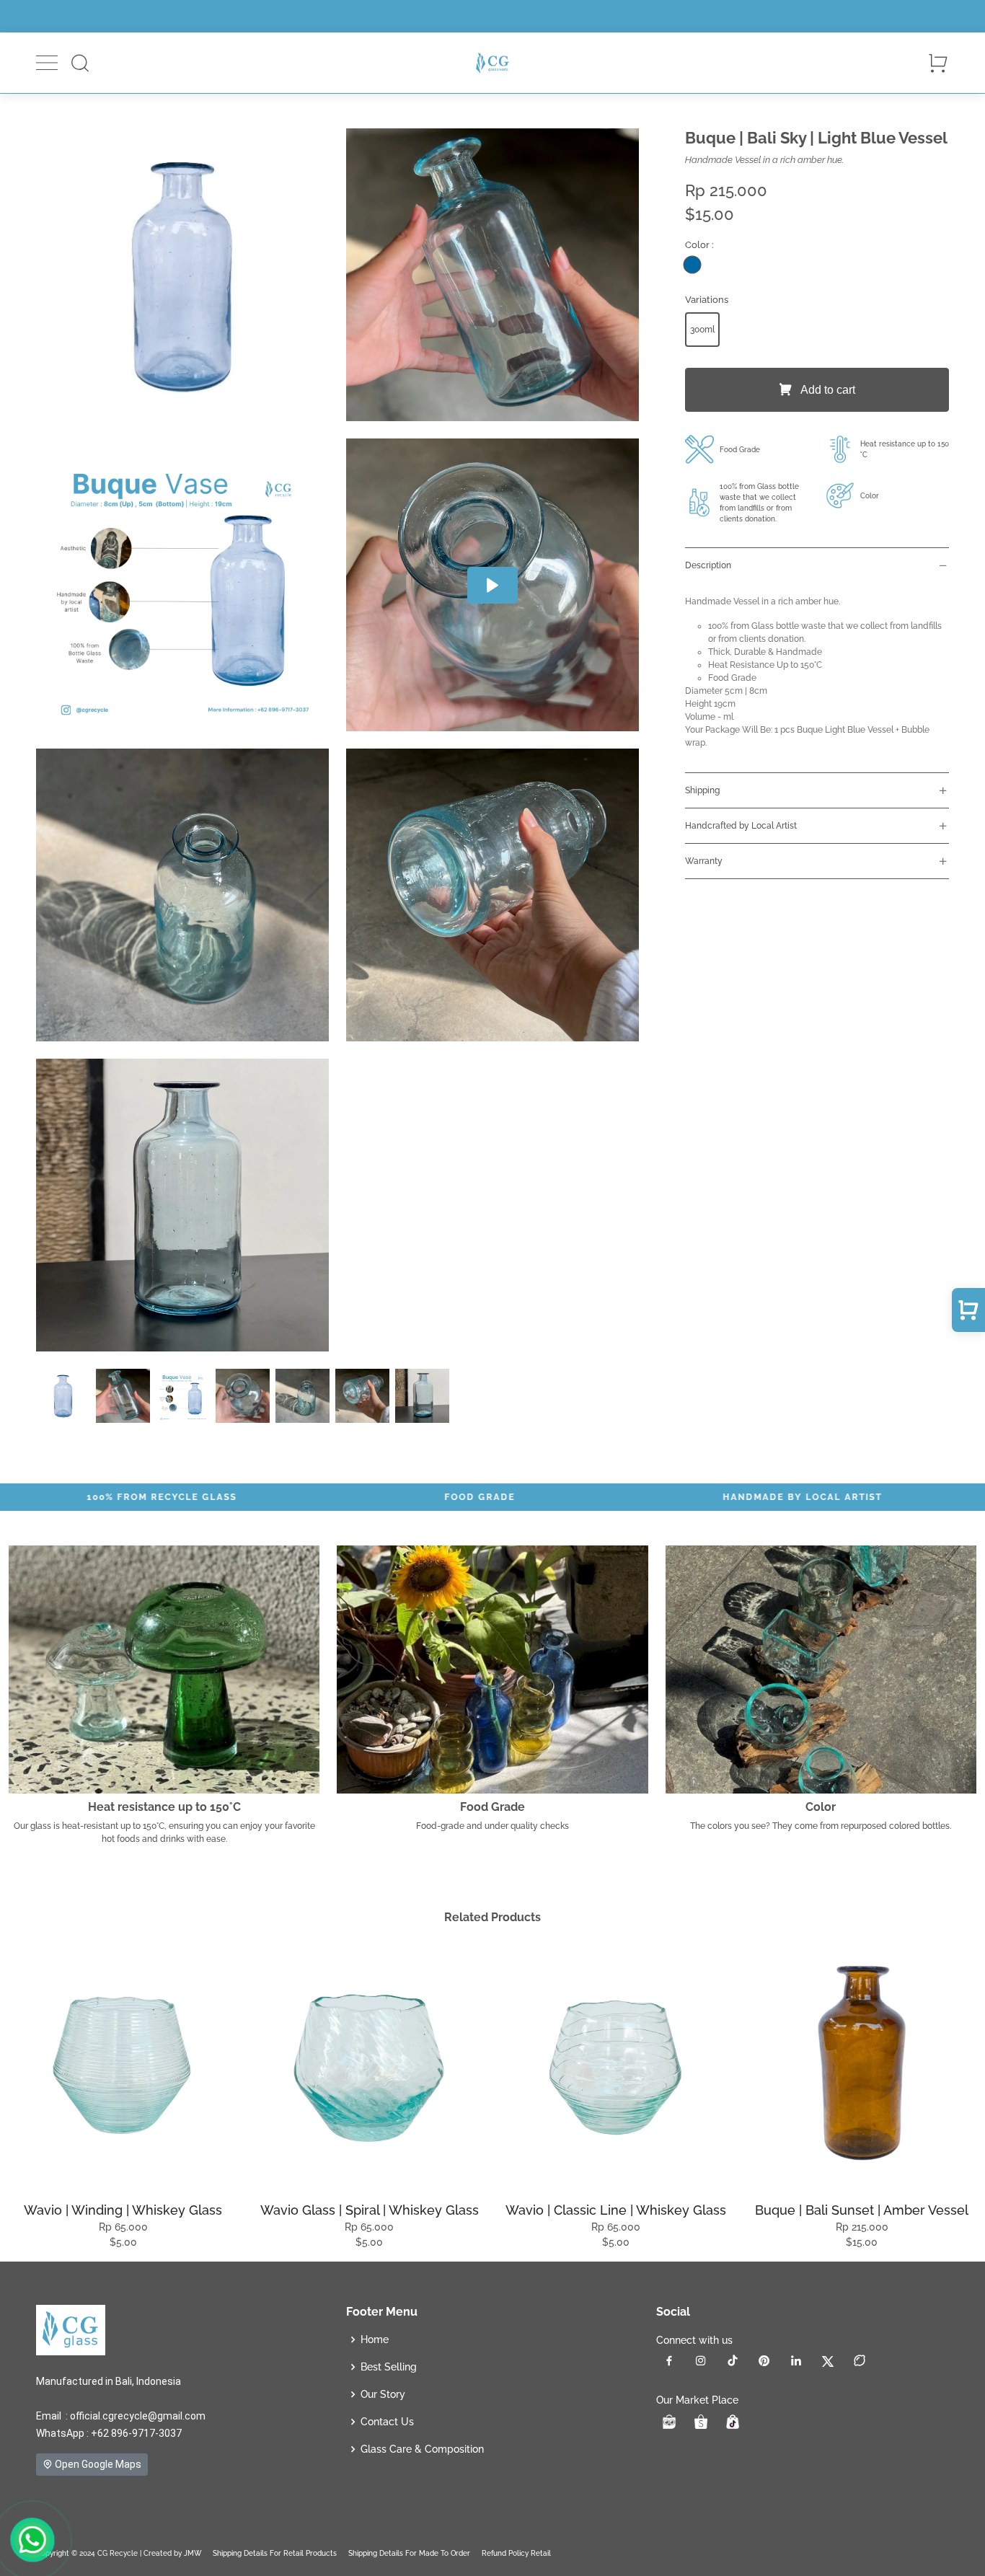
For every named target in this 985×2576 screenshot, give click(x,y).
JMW (193, 2553)
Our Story (383, 2394)
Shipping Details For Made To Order (409, 2553)
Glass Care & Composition (422, 2449)
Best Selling (389, 2367)
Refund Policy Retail (516, 2553)
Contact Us (387, 2422)
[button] (47, 63)
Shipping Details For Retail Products (275, 2553)
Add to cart (826, 390)
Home (375, 2339)
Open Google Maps (97, 2464)
